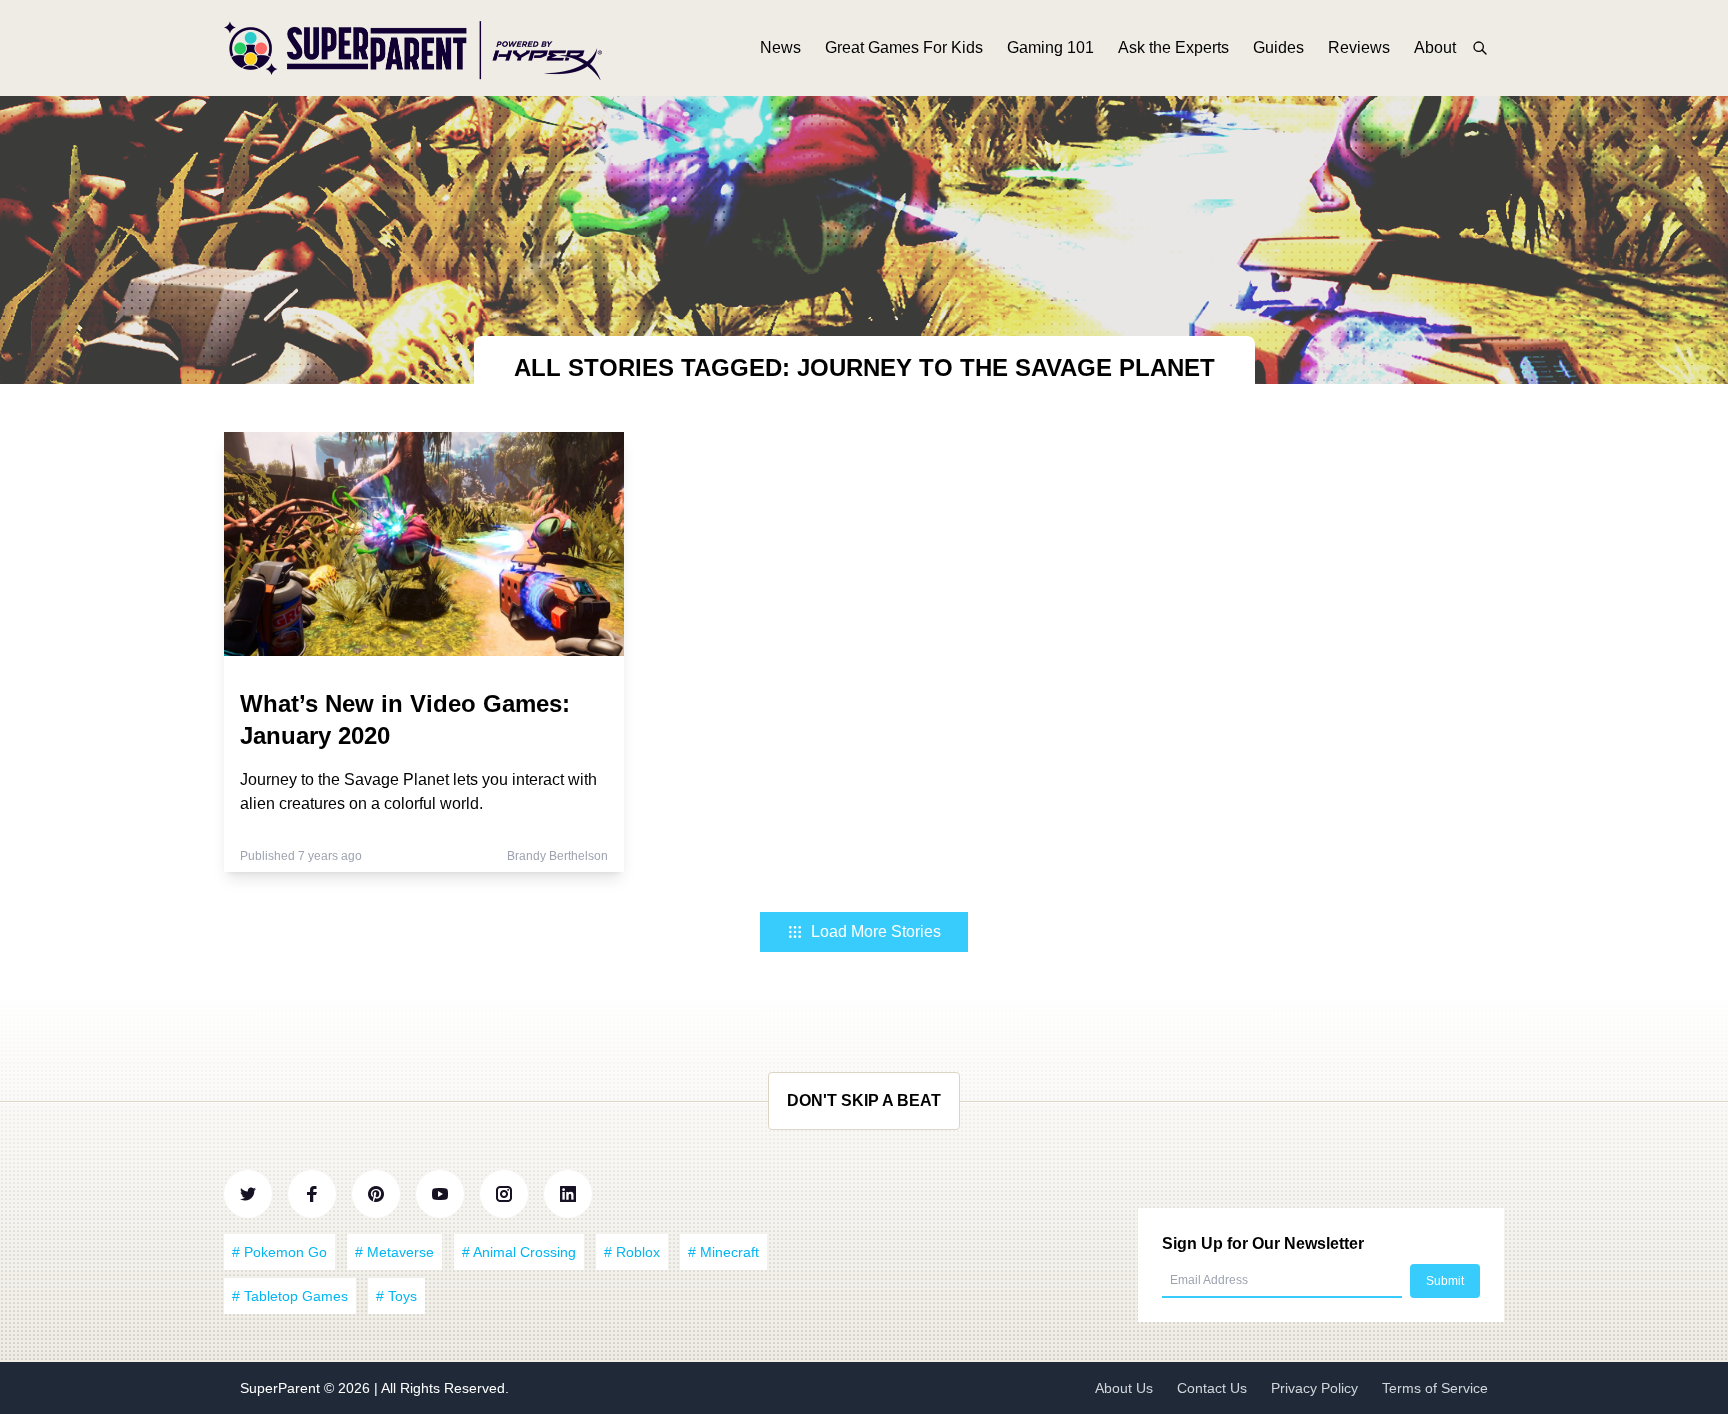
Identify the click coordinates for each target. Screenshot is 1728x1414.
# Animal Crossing (519, 1252)
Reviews (1359, 47)
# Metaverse (394, 1252)
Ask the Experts (1173, 47)
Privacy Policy (1314, 1388)
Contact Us (1212, 1388)
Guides (1278, 47)
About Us (1124, 1388)
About (1435, 47)
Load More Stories (876, 931)
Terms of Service (1435, 1388)
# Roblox (632, 1252)
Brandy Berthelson (557, 856)
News (780, 47)
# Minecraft (723, 1252)
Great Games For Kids (904, 47)
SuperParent (282, 1388)
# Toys (396, 1296)
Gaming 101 (1050, 47)
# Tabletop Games (290, 1296)
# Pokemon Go (279, 1252)
